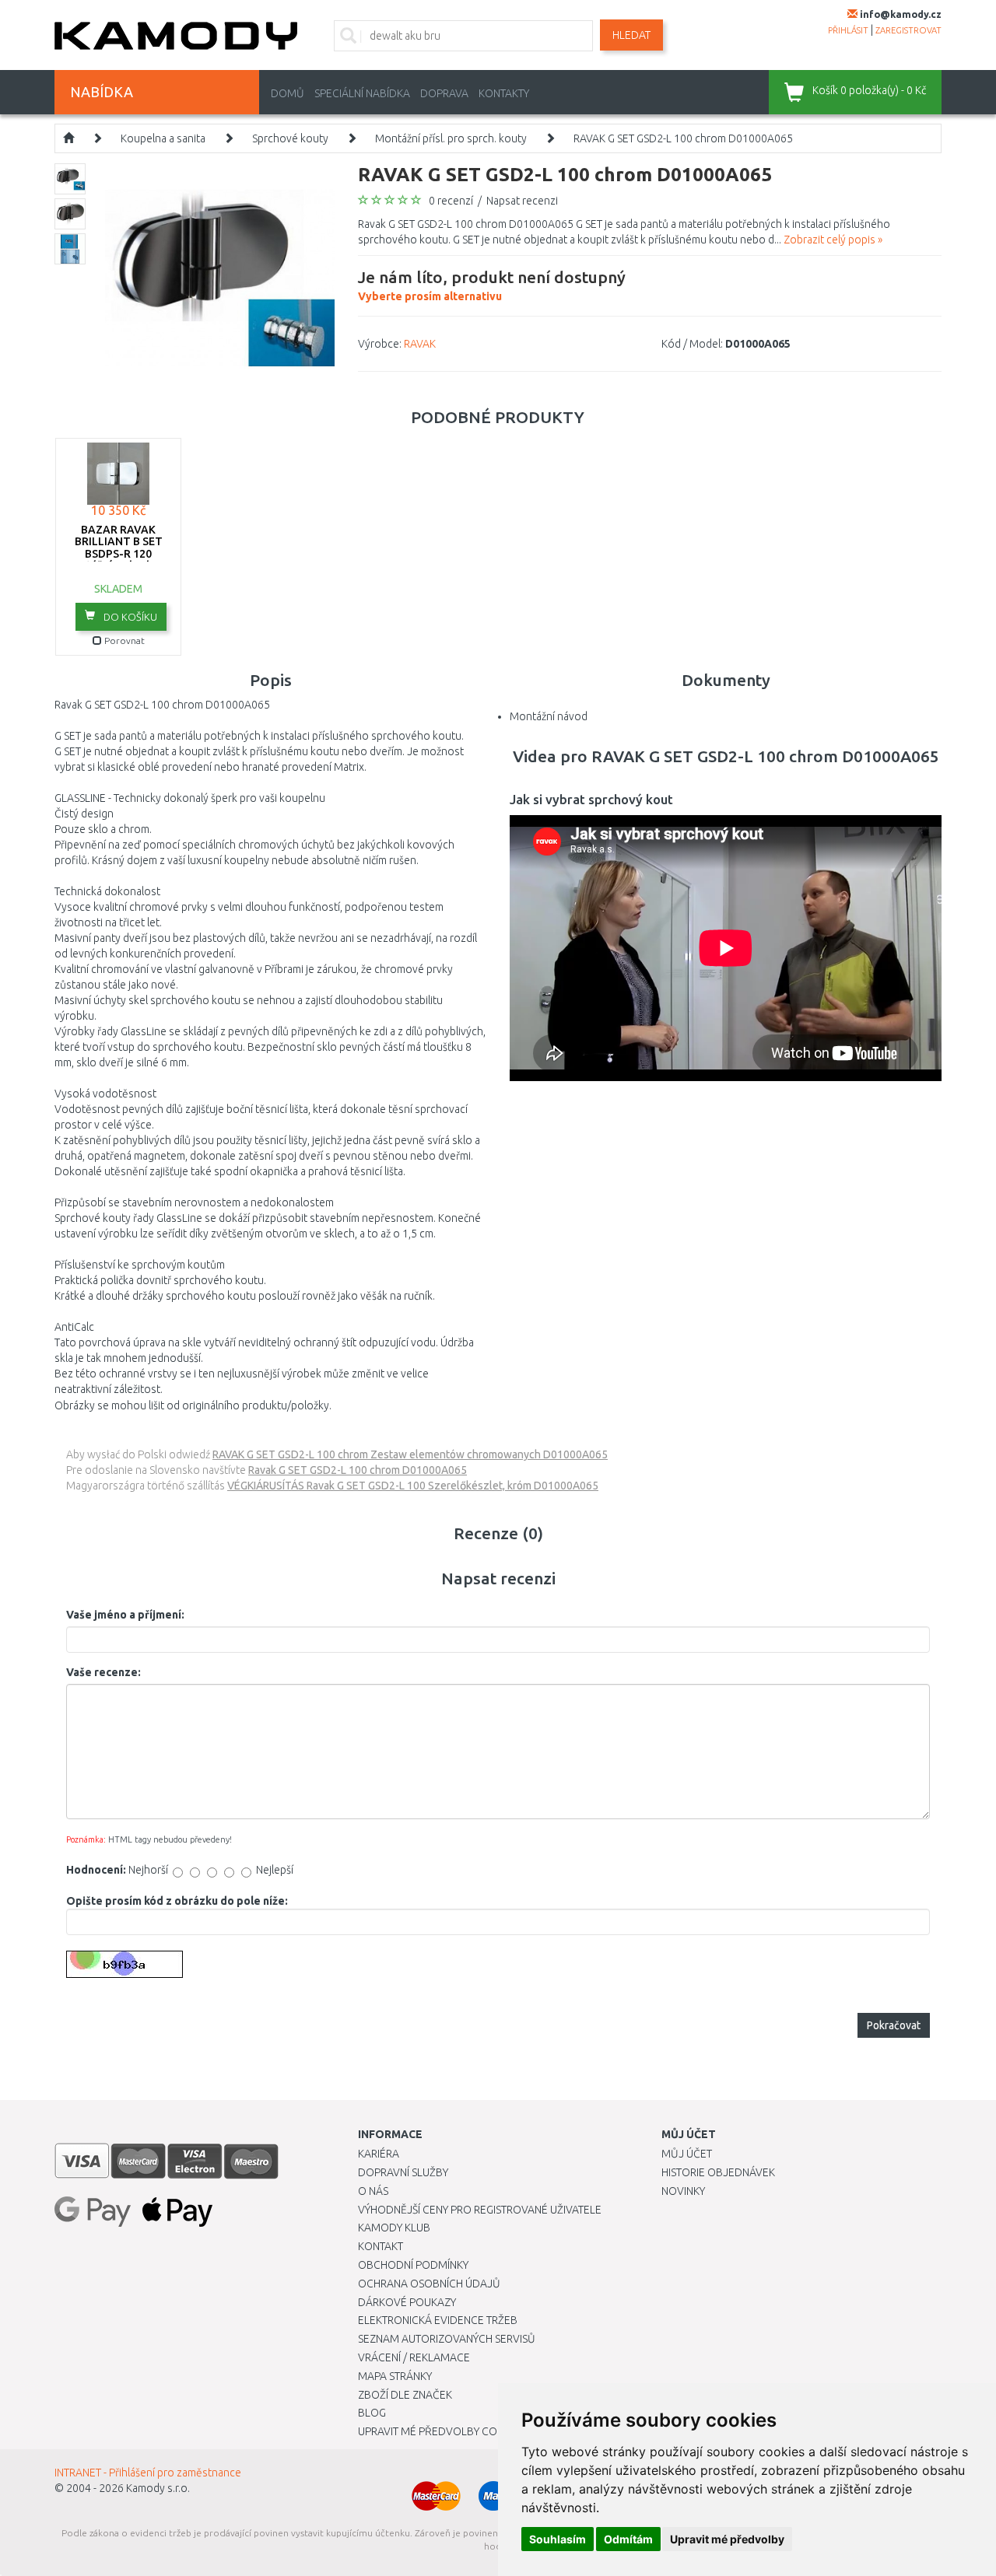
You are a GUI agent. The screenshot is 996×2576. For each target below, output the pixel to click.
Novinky (683, 2191)
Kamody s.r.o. (158, 2488)
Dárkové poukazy (407, 2302)
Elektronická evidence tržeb (438, 2320)
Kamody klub (394, 2228)
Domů (288, 93)
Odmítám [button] (628, 2539)
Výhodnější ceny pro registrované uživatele (480, 2210)
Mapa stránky (395, 2376)
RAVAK (420, 344)
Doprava (444, 93)
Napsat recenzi (522, 201)
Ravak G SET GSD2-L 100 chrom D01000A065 (358, 1470)
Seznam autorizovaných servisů (447, 2339)
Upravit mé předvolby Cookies (442, 2431)
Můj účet (687, 2154)
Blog (372, 2413)
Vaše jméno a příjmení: (125, 1615)
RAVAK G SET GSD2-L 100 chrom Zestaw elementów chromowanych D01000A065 (410, 1454)
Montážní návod (549, 716)
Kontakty (504, 93)
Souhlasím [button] (558, 2539)
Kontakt (381, 2246)
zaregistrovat (908, 30)
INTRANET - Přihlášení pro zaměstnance (148, 2473)
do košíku (129, 617)
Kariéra (379, 2154)
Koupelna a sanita (163, 138)
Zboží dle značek (405, 2395)
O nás (373, 2191)
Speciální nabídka (362, 93)
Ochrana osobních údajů (429, 2284)
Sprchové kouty (290, 138)
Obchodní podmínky (413, 2265)
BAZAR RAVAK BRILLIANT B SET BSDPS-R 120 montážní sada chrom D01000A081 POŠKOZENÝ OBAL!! (119, 560)
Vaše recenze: (103, 1672)
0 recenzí (451, 201)
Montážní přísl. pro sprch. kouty (451, 138)
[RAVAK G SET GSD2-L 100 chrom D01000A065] (220, 277)
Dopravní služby (403, 2172)
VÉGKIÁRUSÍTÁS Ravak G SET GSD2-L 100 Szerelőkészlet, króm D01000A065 (413, 1486)
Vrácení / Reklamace (414, 2357)
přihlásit (848, 30)
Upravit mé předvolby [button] (727, 2539)
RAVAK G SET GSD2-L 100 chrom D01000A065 (683, 138)
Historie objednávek (718, 2172)
